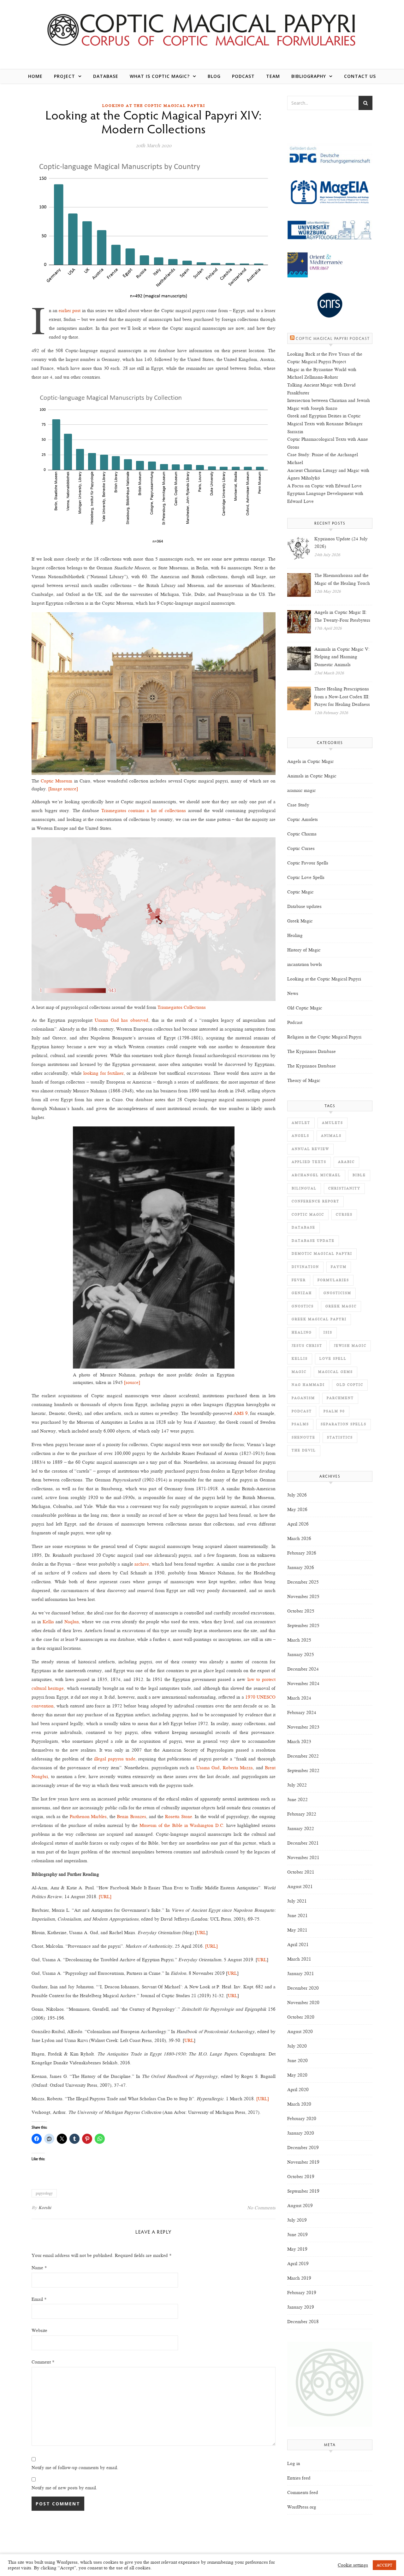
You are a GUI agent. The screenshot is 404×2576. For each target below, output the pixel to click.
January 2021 (301, 1974)
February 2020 (302, 2119)
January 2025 (301, 1654)
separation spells (344, 1424)
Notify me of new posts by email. (64, 2488)
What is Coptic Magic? (160, 76)
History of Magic (304, 950)
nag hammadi (308, 1385)
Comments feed (303, 2492)
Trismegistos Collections (182, 1007)
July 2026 (297, 1495)
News (293, 993)
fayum (339, 1267)
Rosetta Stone (179, 1817)
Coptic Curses (301, 848)
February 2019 (302, 2293)
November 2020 (303, 2003)
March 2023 (299, 1742)
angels (300, 1136)
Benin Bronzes (131, 1817)
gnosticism (337, 1293)
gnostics (303, 1306)
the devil (304, 1450)
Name (39, 2268)
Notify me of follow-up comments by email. (75, 2468)
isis (328, 1332)
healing (302, 1332)
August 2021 (300, 1887)
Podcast (243, 76)
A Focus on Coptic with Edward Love (324, 486)
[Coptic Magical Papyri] (202, 29)
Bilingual (304, 1188)
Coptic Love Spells (306, 877)
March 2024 (299, 1698)
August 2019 (300, 2206)
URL (201, 1933)
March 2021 (299, 1959)
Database (106, 76)
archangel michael (316, 1175)
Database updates (304, 906)
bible (359, 1175)
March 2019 (299, 2278)
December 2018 (303, 2322)
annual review (310, 1149)
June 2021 (297, 1916)
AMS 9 (241, 1413)
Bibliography (309, 76)
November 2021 (303, 1858)
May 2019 (297, 2249)
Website (39, 2330)
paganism (303, 1398)
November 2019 (303, 2162)
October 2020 (301, 2017)
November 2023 (303, 1727)
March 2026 (299, 1538)
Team (273, 76)
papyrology (44, 2193)
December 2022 (303, 1756)
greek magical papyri (319, 1319)
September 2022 (303, 1771)
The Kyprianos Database (312, 1051)
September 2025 (303, 1625)
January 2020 (301, 2133)
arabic (346, 1162)
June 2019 (297, 2235)
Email (39, 2299)
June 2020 (297, 2061)
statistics (340, 1437)
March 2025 (299, 1640)
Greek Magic (300, 921)
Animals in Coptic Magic (312, 776)
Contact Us (360, 76)
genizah (302, 1293)
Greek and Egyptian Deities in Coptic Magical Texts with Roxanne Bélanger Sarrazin (325, 424)
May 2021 (297, 1930)
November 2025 (303, 1596)
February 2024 (302, 1712)
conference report (315, 1201)
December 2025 (303, 1582)
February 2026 (302, 1553)
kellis (300, 1359)
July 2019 (297, 2220)
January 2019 (301, 2307)
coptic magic (308, 1215)
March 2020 (299, 2104)
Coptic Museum (56, 781)
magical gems (336, 1372)
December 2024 (303, 1669)
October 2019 (301, 2177)
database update (313, 1241)
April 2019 (298, 2264)
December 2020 (303, 1988)
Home (35, 76)
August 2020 (300, 2032)
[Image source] (63, 789)
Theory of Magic (304, 1080)
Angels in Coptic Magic (311, 761)
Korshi (45, 2208)
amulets (333, 1123)
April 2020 (298, 2090)
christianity (344, 1188)
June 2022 (297, 1800)
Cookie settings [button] (353, 2565)
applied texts (309, 1162)
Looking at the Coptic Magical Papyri (154, 106)
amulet (301, 1123)
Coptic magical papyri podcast (333, 339)
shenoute (303, 1437)
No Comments (261, 2208)
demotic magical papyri (322, 1254)
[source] (132, 1382)
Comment (43, 2362)
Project (65, 76)
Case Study (298, 805)
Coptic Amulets (303, 819)
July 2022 (297, 1785)
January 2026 (301, 1567)
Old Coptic (350, 1385)
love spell (333, 1359)
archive (142, 1564)
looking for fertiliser (104, 1073)
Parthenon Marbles (88, 1817)
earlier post (70, 311)
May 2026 (297, 1509)
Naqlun (72, 1622)
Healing (295, 935)
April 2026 (298, 1524)
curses (344, 1215)
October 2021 (301, 1872)
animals (331, 1136)
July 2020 (297, 2046)
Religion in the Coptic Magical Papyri (324, 1037)
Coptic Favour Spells (308, 863)
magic (299, 1372)
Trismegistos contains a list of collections (144, 811)
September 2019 (303, 2191)
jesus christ (307, 1346)
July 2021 (297, 1901)
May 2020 (297, 2075)
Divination (305, 1267)
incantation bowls (305, 964)
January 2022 (301, 1829)
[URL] (105, 1897)
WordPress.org (302, 2507)
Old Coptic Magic (305, 1008)
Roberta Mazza (238, 1768)
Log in (294, 2463)
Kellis (48, 1622)
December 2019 (303, 2148)
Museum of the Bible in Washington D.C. (182, 1825)
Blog (214, 76)
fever (299, 1280)
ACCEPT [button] (384, 2565)
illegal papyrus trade (115, 1759)
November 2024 (303, 1683)
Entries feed (299, 2478)
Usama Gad (208, 1768)
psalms (300, 1424)
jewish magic (350, 1346)
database (303, 1227)
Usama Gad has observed (122, 1020)
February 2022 (302, 1814)
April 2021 (298, 1945)
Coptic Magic (300, 892)
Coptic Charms (302, 834)
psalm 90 (334, 1411)
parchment (340, 1398)
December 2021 (303, 1843)
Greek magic (341, 1306)
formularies (333, 1280)
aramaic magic (302, 790)
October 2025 (301, 1611)
